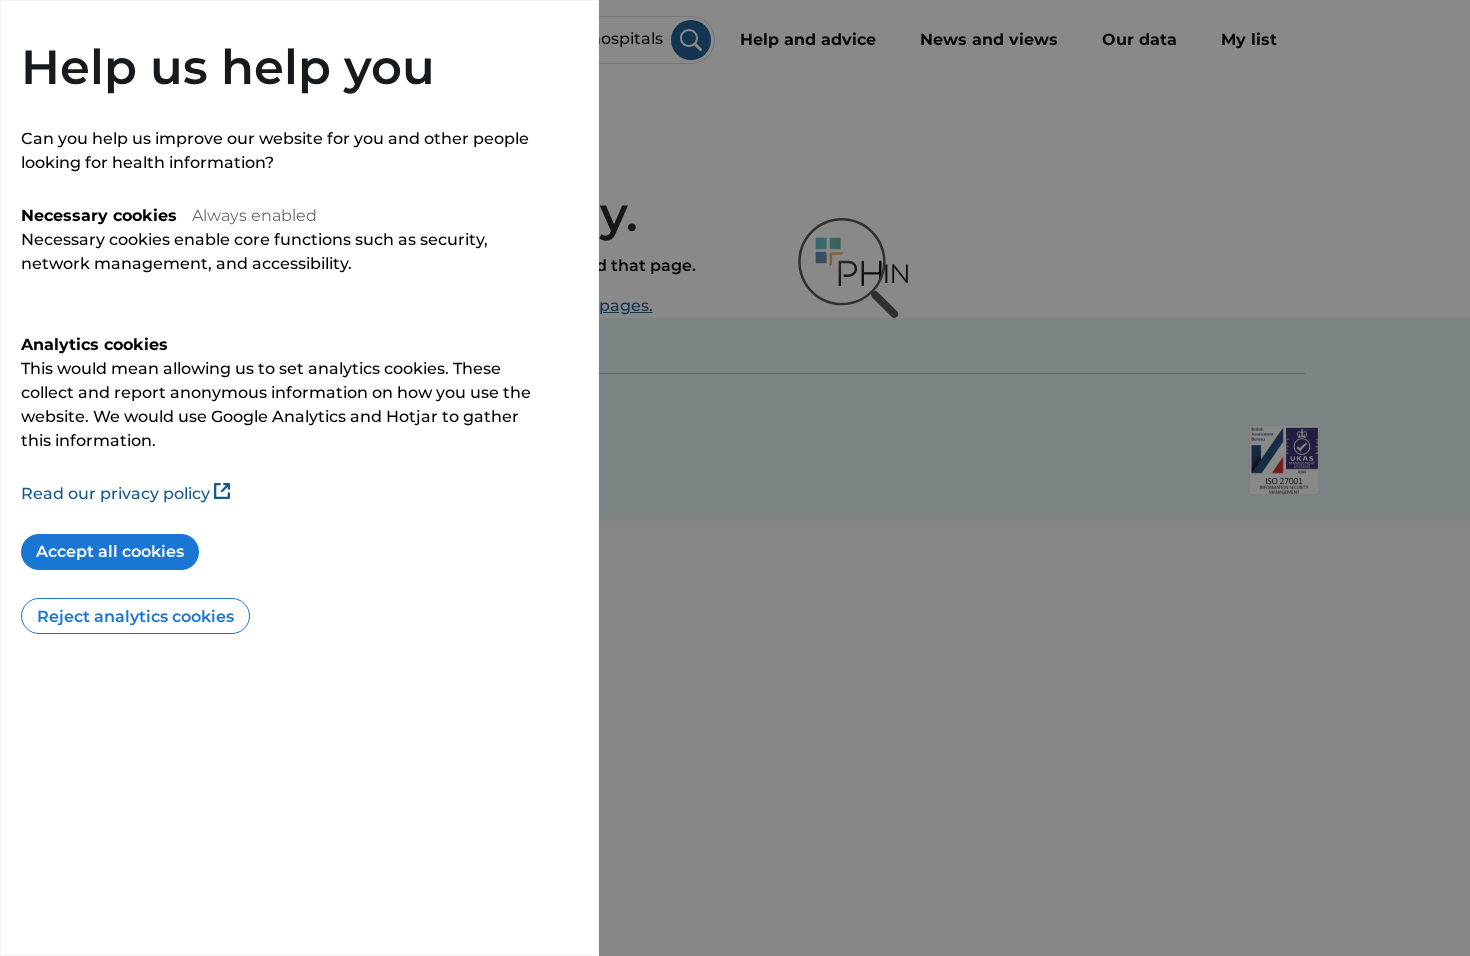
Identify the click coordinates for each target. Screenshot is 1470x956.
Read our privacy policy (115, 493)
